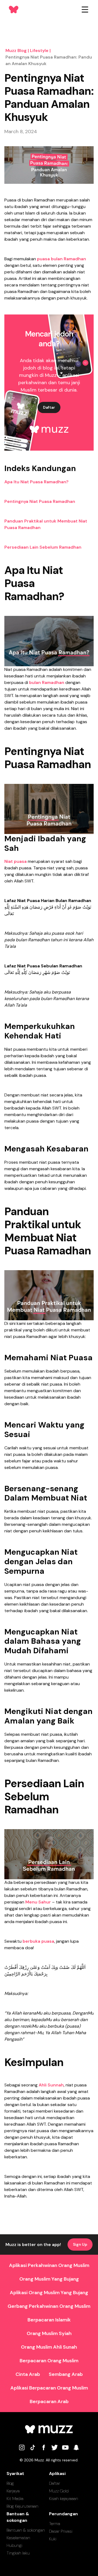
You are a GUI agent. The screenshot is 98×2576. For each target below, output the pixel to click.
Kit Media (15, 2499)
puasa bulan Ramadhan (61, 259)
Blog (10, 2483)
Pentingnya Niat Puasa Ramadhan (40, 501)
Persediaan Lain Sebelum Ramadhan (43, 547)
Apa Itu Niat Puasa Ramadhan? (36, 482)
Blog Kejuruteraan (22, 2506)
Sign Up (80, 2244)
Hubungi (14, 2545)
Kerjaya (13, 2491)
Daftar (49, 407)
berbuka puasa (38, 1941)
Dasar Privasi (61, 2531)
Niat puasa (16, 861)
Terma (55, 2524)
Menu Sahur (38, 1902)
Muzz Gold (59, 2491)
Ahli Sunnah (51, 2085)
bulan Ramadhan (46, 682)
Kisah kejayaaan (64, 2499)
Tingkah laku (18, 2553)
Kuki (53, 2539)
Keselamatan (18, 2538)
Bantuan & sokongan (26, 2530)
